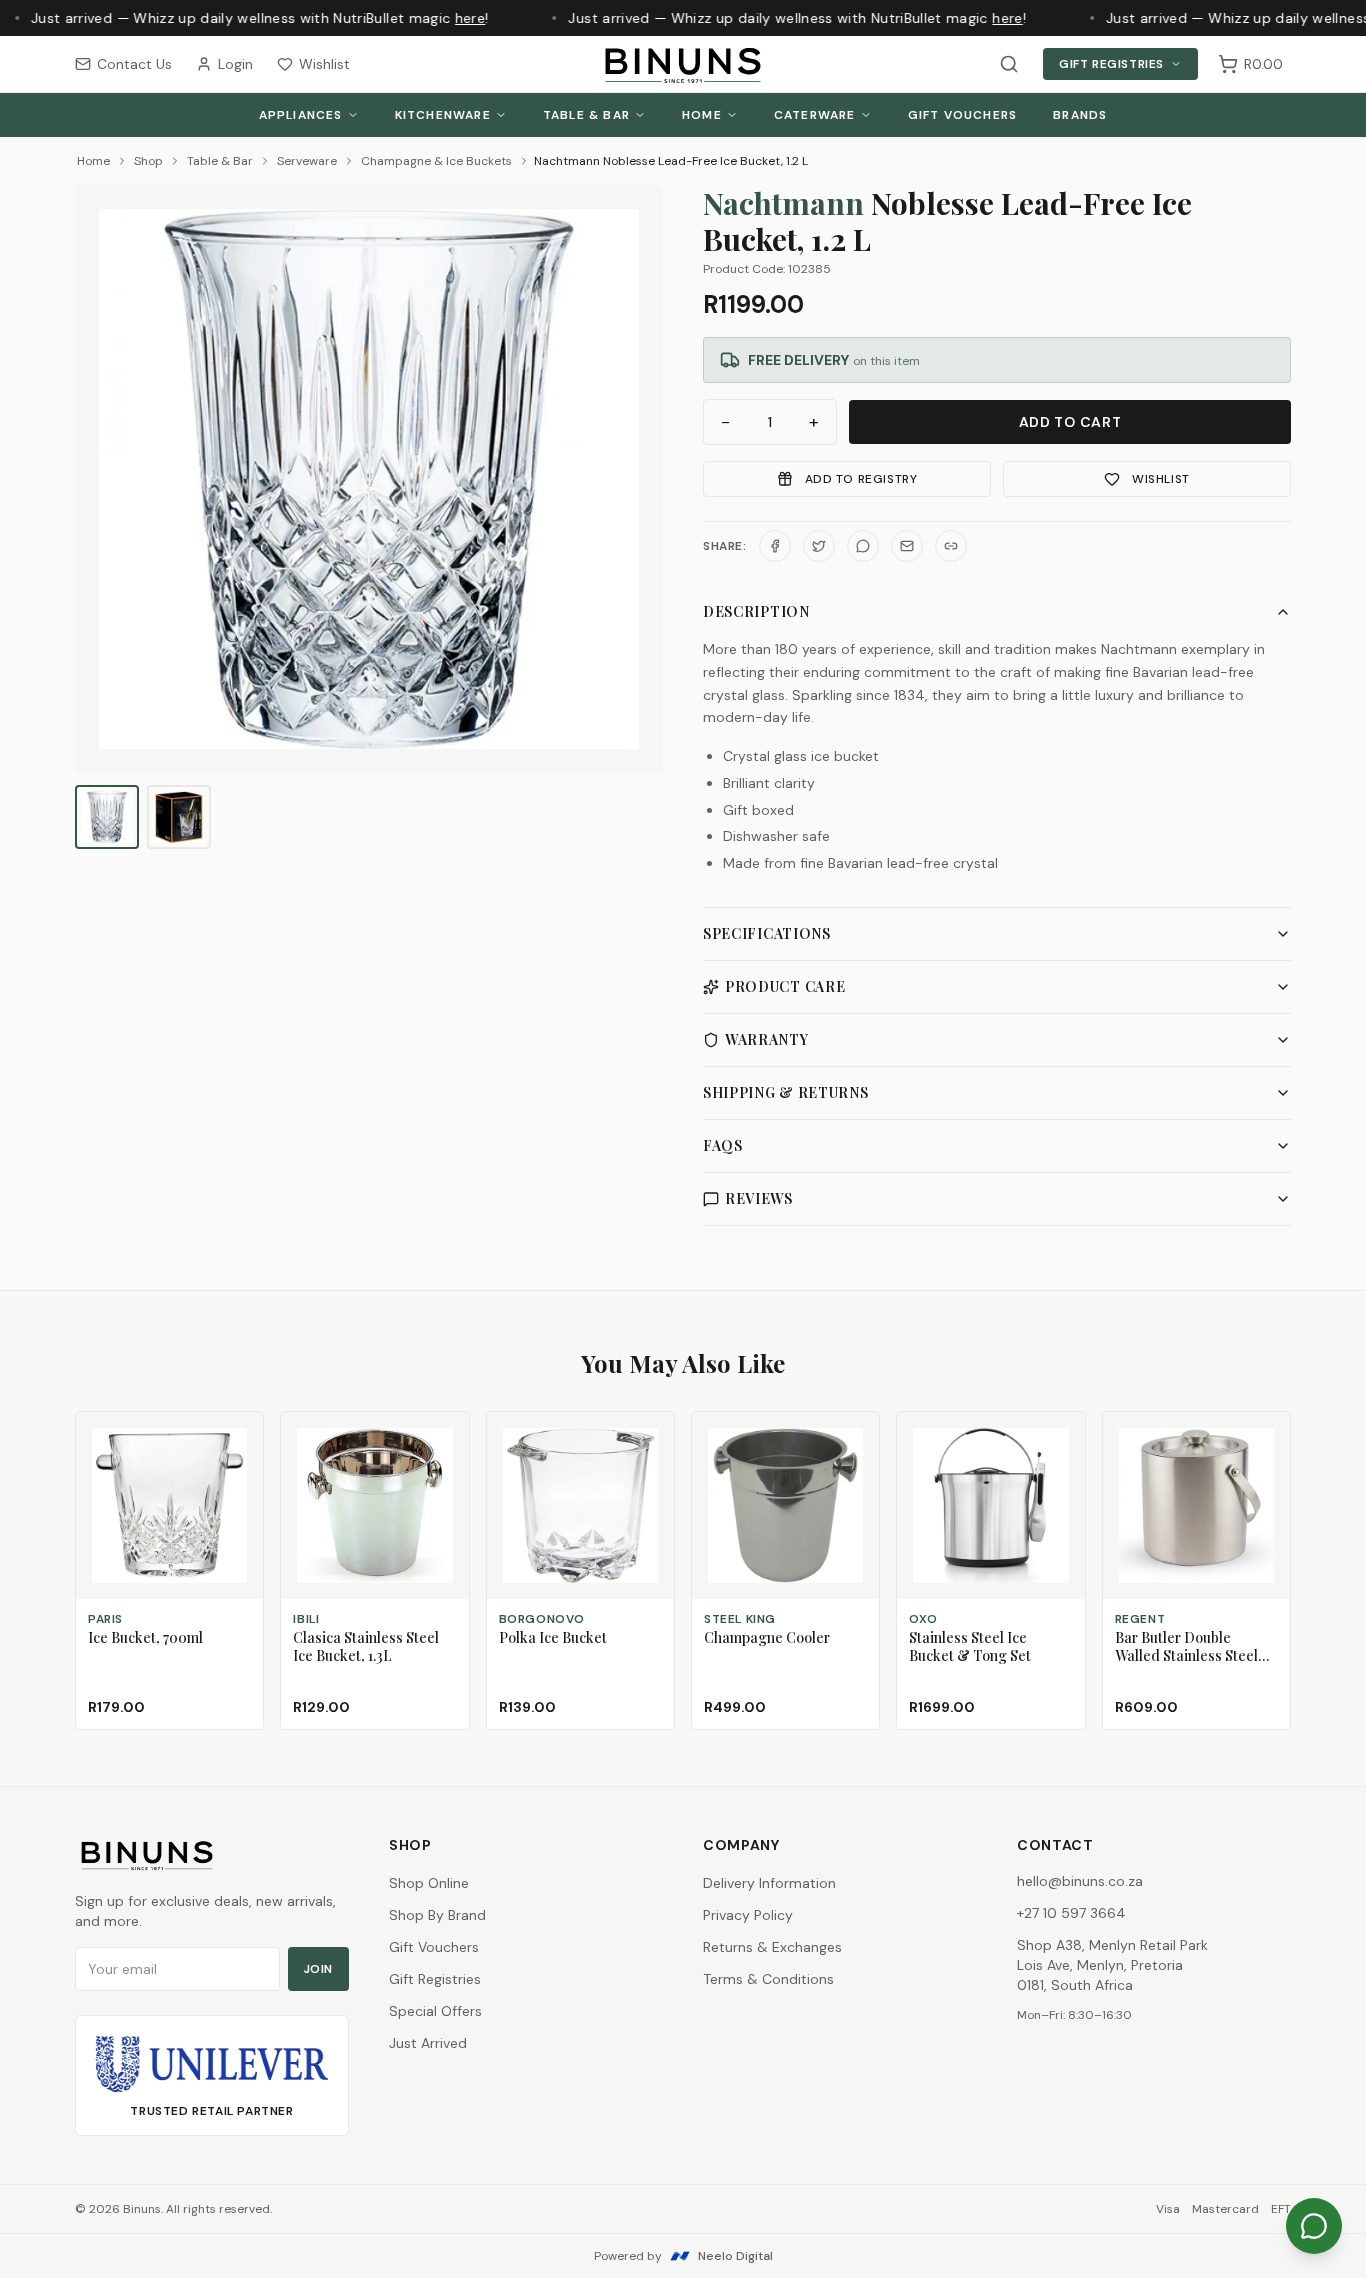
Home (702, 115)
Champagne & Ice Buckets (436, 161)
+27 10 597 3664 (1071, 1913)
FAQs (723, 1145)
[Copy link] (951, 546)
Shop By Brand (437, 1915)
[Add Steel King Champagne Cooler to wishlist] (855, 1436)
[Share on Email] (907, 546)
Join (318, 1969)
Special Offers (435, 2011)
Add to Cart (1070, 422)
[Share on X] (819, 546)
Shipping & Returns (786, 1092)
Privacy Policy (748, 1915)
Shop (148, 161)
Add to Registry (861, 479)
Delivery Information (769, 1883)
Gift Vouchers (963, 115)
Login (235, 64)
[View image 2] (179, 817)
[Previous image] (99, 479)
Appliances (301, 115)
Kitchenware (443, 115)
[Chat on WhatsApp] (1314, 2226)
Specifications (767, 933)
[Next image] (639, 479)
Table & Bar (586, 115)
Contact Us (134, 64)
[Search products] (1009, 64)
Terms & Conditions (768, 1979)
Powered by (683, 2256)
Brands (1080, 115)
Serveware (307, 161)
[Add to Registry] (239, 1472)
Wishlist (324, 64)
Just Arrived (428, 2043)
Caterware (815, 115)
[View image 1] (107, 817)
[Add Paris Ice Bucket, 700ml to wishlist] (239, 1436)
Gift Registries (1111, 64)
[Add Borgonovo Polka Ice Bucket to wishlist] (650, 1436)
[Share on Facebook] (775, 546)
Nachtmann (783, 203)
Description (756, 611)
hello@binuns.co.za (1080, 1881)
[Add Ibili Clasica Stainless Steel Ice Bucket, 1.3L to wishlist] (445, 1436)
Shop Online (429, 1883)
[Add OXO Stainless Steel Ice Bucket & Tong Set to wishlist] (1061, 1436)
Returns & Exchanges (772, 1947)
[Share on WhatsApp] (863, 546)
